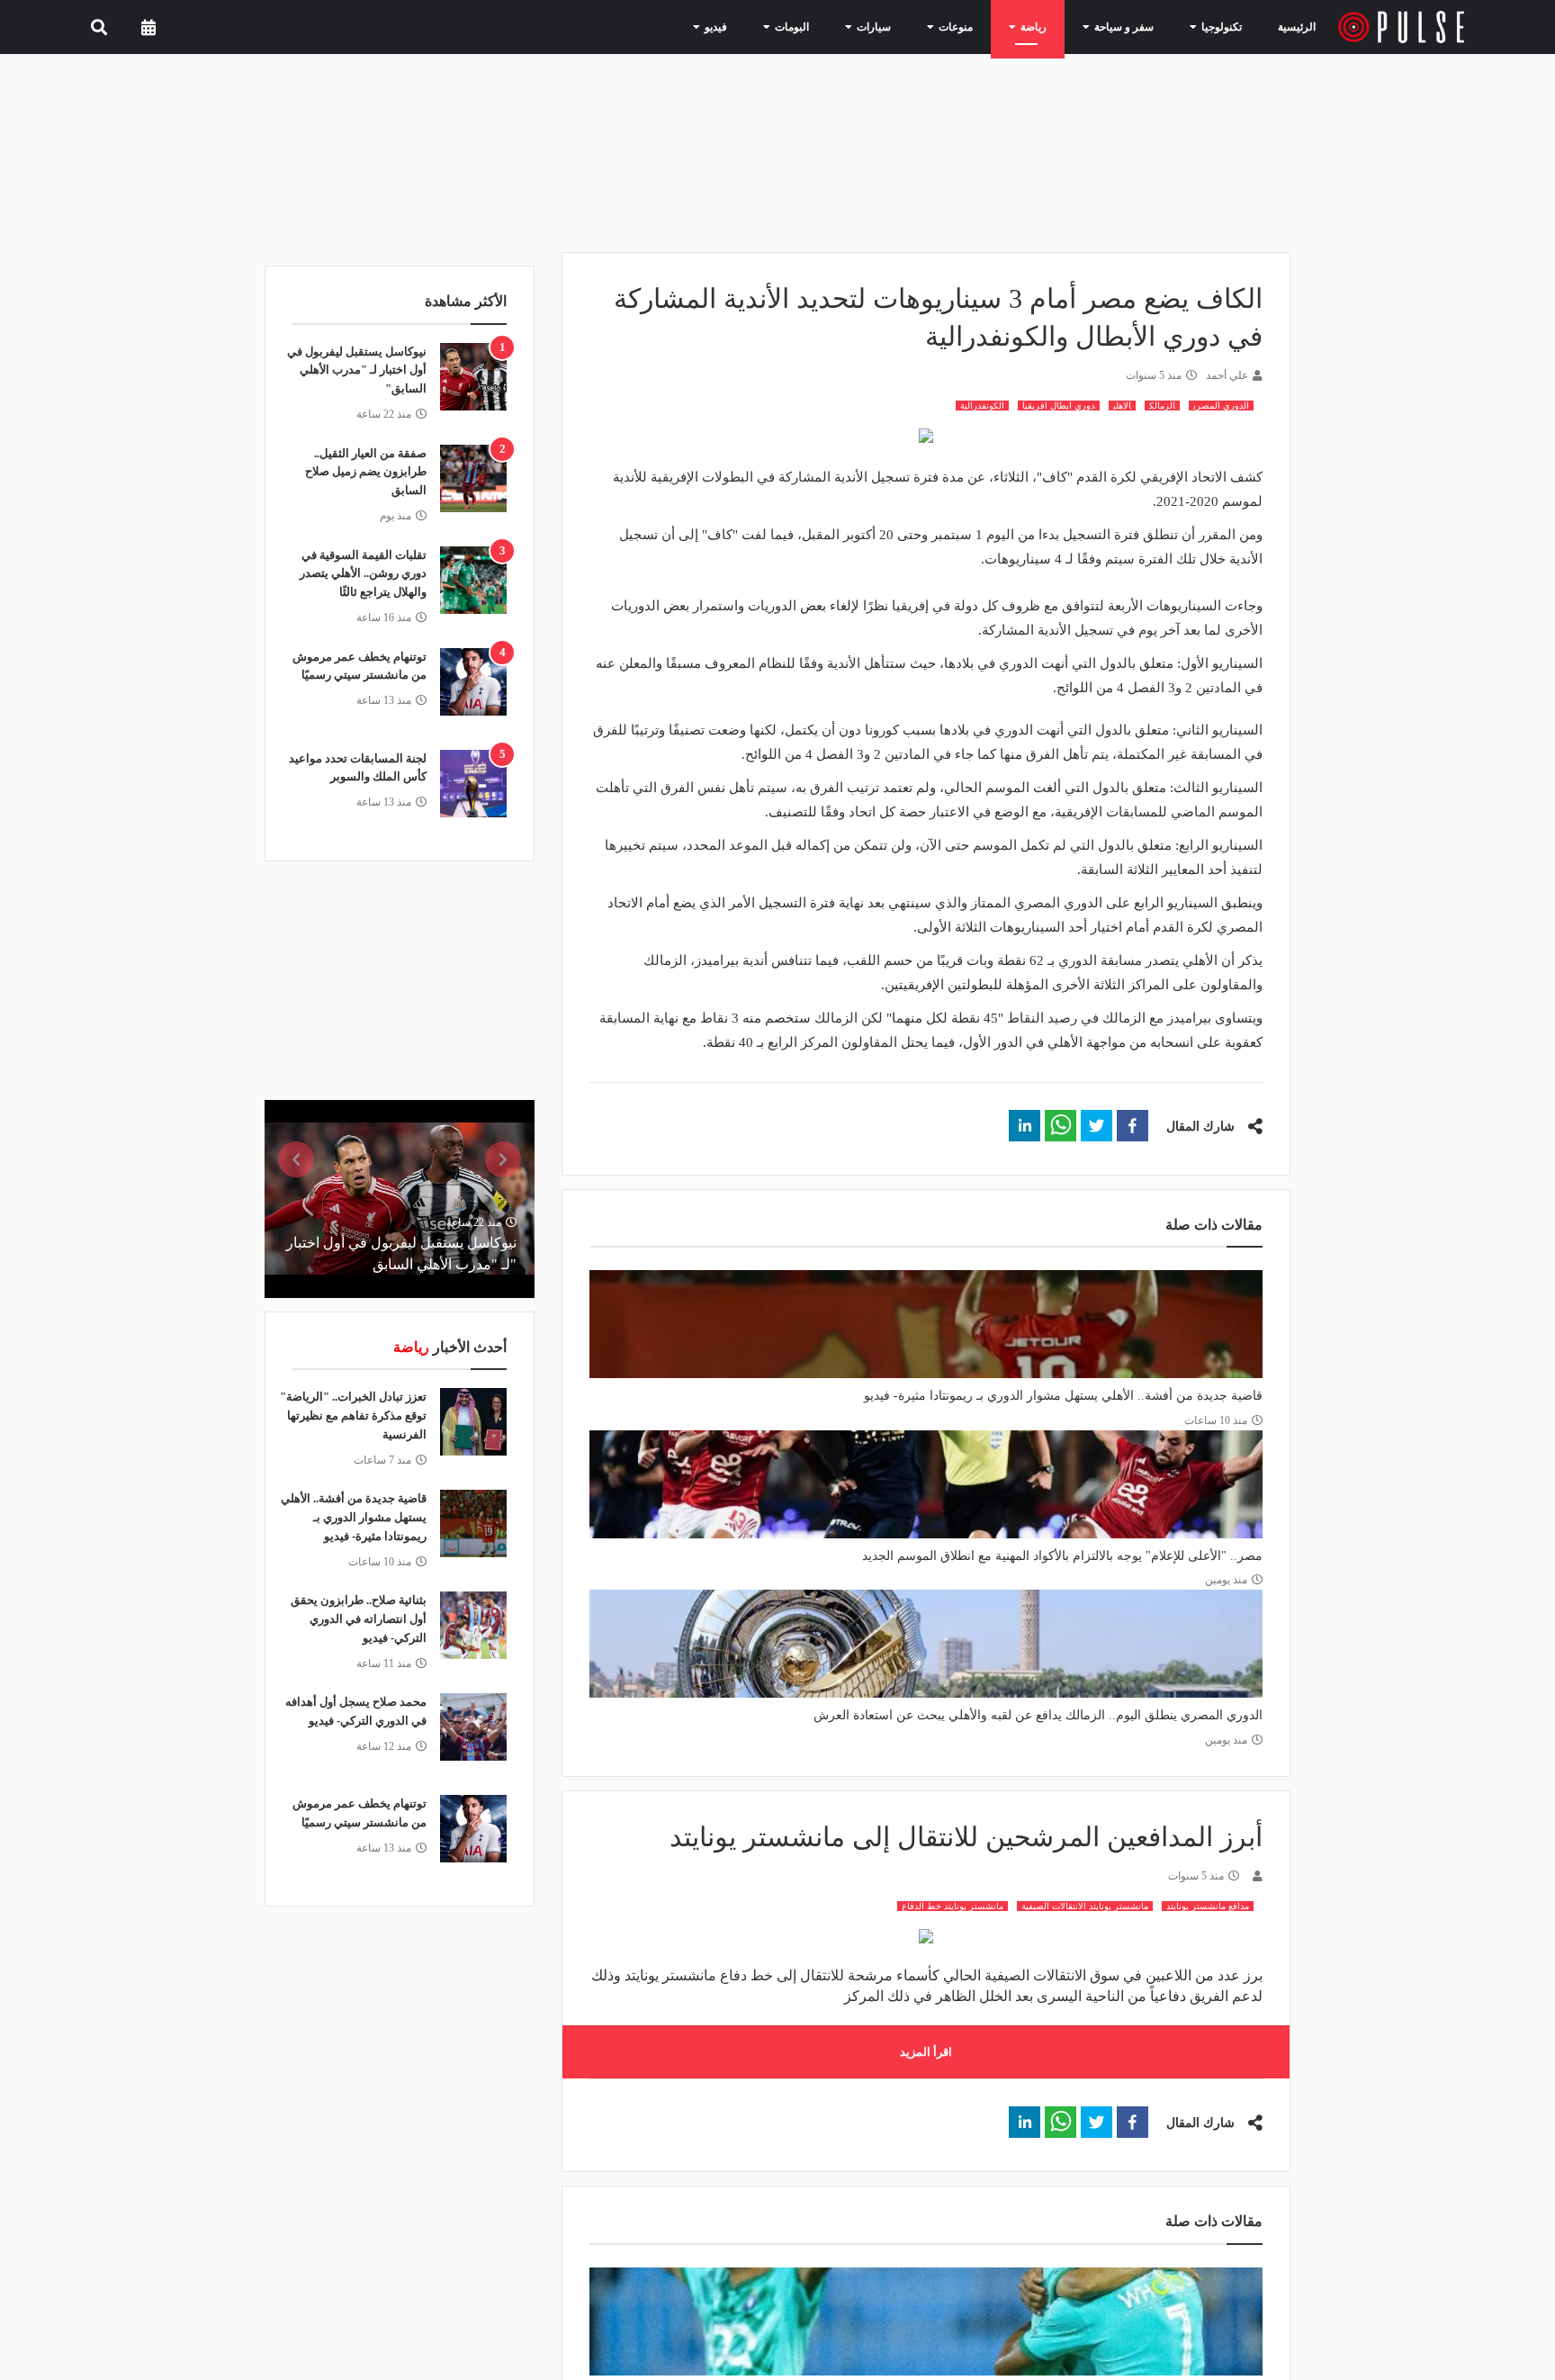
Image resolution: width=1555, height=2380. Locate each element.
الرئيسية (1300, 27)
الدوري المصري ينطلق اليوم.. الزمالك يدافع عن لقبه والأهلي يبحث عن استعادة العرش (1038, 1715)
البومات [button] (831, 26)
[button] (1133, 1126)
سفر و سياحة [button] (1130, 26)
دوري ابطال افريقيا (1059, 406)
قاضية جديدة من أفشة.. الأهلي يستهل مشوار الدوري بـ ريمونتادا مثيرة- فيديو (1063, 1396)
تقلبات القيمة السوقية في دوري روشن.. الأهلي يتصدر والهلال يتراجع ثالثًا (363, 574)
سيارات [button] (904, 26)
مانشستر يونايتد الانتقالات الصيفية (1085, 1906)
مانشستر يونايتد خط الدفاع (953, 1906)
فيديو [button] (761, 26)
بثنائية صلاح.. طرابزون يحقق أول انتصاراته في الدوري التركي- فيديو (359, 1619)
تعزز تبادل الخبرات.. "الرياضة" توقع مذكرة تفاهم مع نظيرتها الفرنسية (353, 1415)
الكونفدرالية (982, 406)
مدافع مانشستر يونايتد (1208, 1906)
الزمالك (1162, 406)
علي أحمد (1227, 375)
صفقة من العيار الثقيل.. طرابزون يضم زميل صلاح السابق (366, 472)
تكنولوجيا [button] (1218, 26)
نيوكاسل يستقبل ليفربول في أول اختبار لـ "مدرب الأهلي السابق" (357, 370)
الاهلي (1122, 406)
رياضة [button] (1049, 26)
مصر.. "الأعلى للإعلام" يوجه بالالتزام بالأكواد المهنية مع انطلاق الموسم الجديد (1062, 1556)
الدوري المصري (1221, 406)
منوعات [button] (978, 26)
